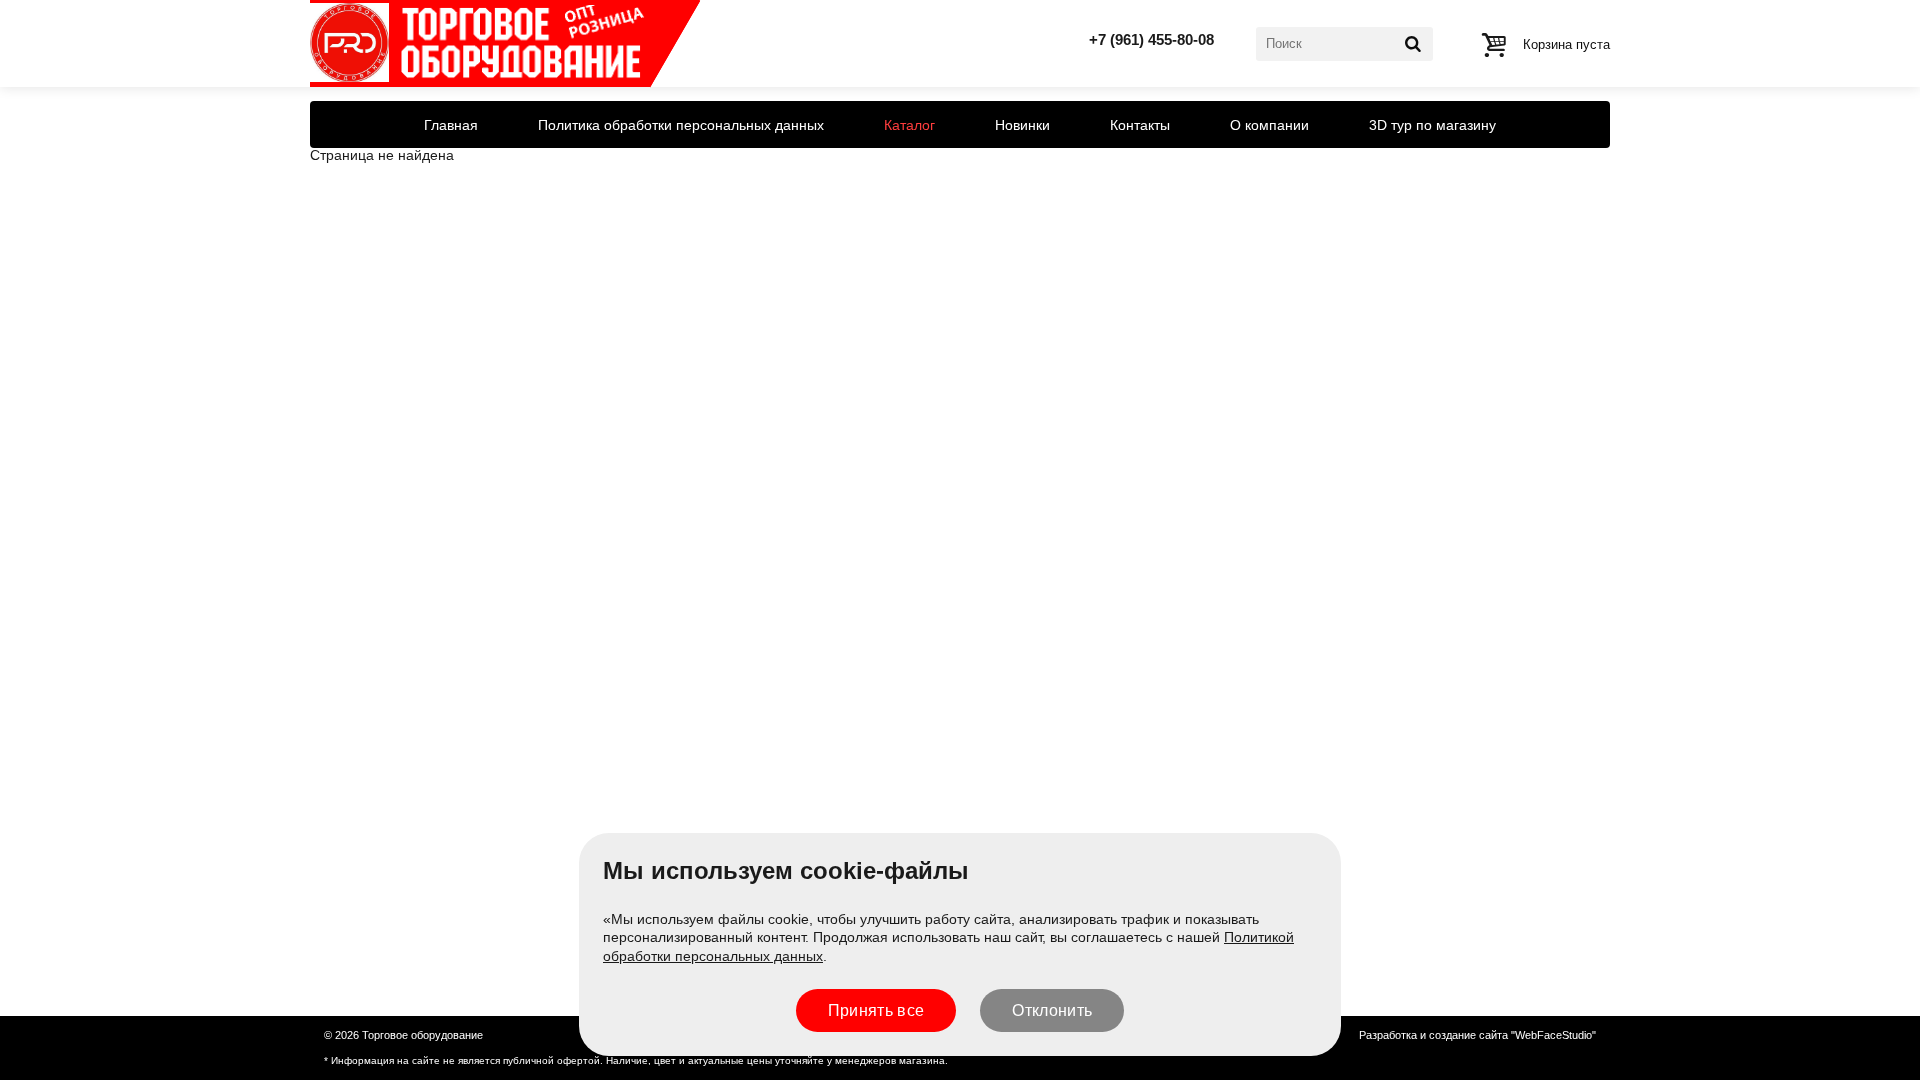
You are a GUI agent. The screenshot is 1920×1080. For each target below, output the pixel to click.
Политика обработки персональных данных (681, 125)
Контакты (1140, 125)
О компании (1269, 125)
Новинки (1022, 125)
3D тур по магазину (1432, 125)
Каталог (909, 125)
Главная (451, 125)
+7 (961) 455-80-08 (1151, 39)
